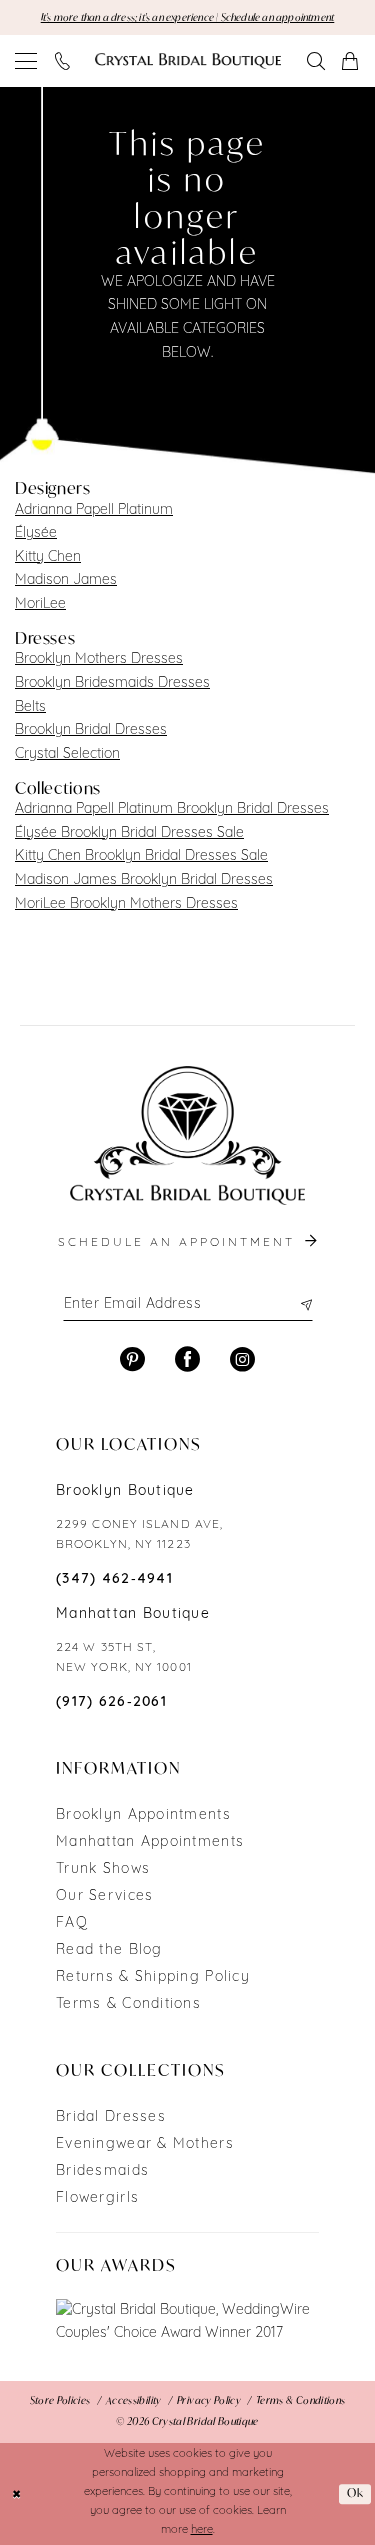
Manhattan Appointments (150, 1842)
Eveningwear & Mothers (145, 2144)
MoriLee (40, 604)
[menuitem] (27, 61)
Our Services (104, 1896)
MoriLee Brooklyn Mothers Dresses (126, 904)
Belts (30, 707)
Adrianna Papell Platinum (94, 510)
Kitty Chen (48, 557)
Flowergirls (97, 2198)
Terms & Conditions (128, 2004)
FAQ (72, 1923)
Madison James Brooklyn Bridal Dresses (144, 880)
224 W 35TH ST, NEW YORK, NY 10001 (124, 1658)
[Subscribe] (304, 1305)
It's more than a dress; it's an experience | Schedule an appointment (188, 17)
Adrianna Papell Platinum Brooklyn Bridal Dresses (172, 809)
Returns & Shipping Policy (153, 1977)
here (202, 2530)
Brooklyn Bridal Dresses (91, 730)
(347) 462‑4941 (114, 1579)
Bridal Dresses (111, 2117)
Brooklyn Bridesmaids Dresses (112, 683)
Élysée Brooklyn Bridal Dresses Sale (129, 833)
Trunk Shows (103, 1869)
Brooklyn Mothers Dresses (99, 659)
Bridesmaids (102, 2171)
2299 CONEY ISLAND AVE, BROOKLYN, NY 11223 (139, 1535)
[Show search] (317, 61)
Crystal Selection (67, 754)
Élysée (36, 533)
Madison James (66, 580)
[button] (27, 61)
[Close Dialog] (17, 2493)
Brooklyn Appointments (143, 1815)
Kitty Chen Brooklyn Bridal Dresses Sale (141, 856)
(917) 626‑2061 (111, 1702)
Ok (355, 2492)
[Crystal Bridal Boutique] (188, 61)
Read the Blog (109, 1950)
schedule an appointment (179, 1243)
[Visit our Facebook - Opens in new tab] (187, 1359)
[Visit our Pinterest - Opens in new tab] (132, 1359)
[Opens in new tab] (187, 2322)
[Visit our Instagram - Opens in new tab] (242, 1359)
